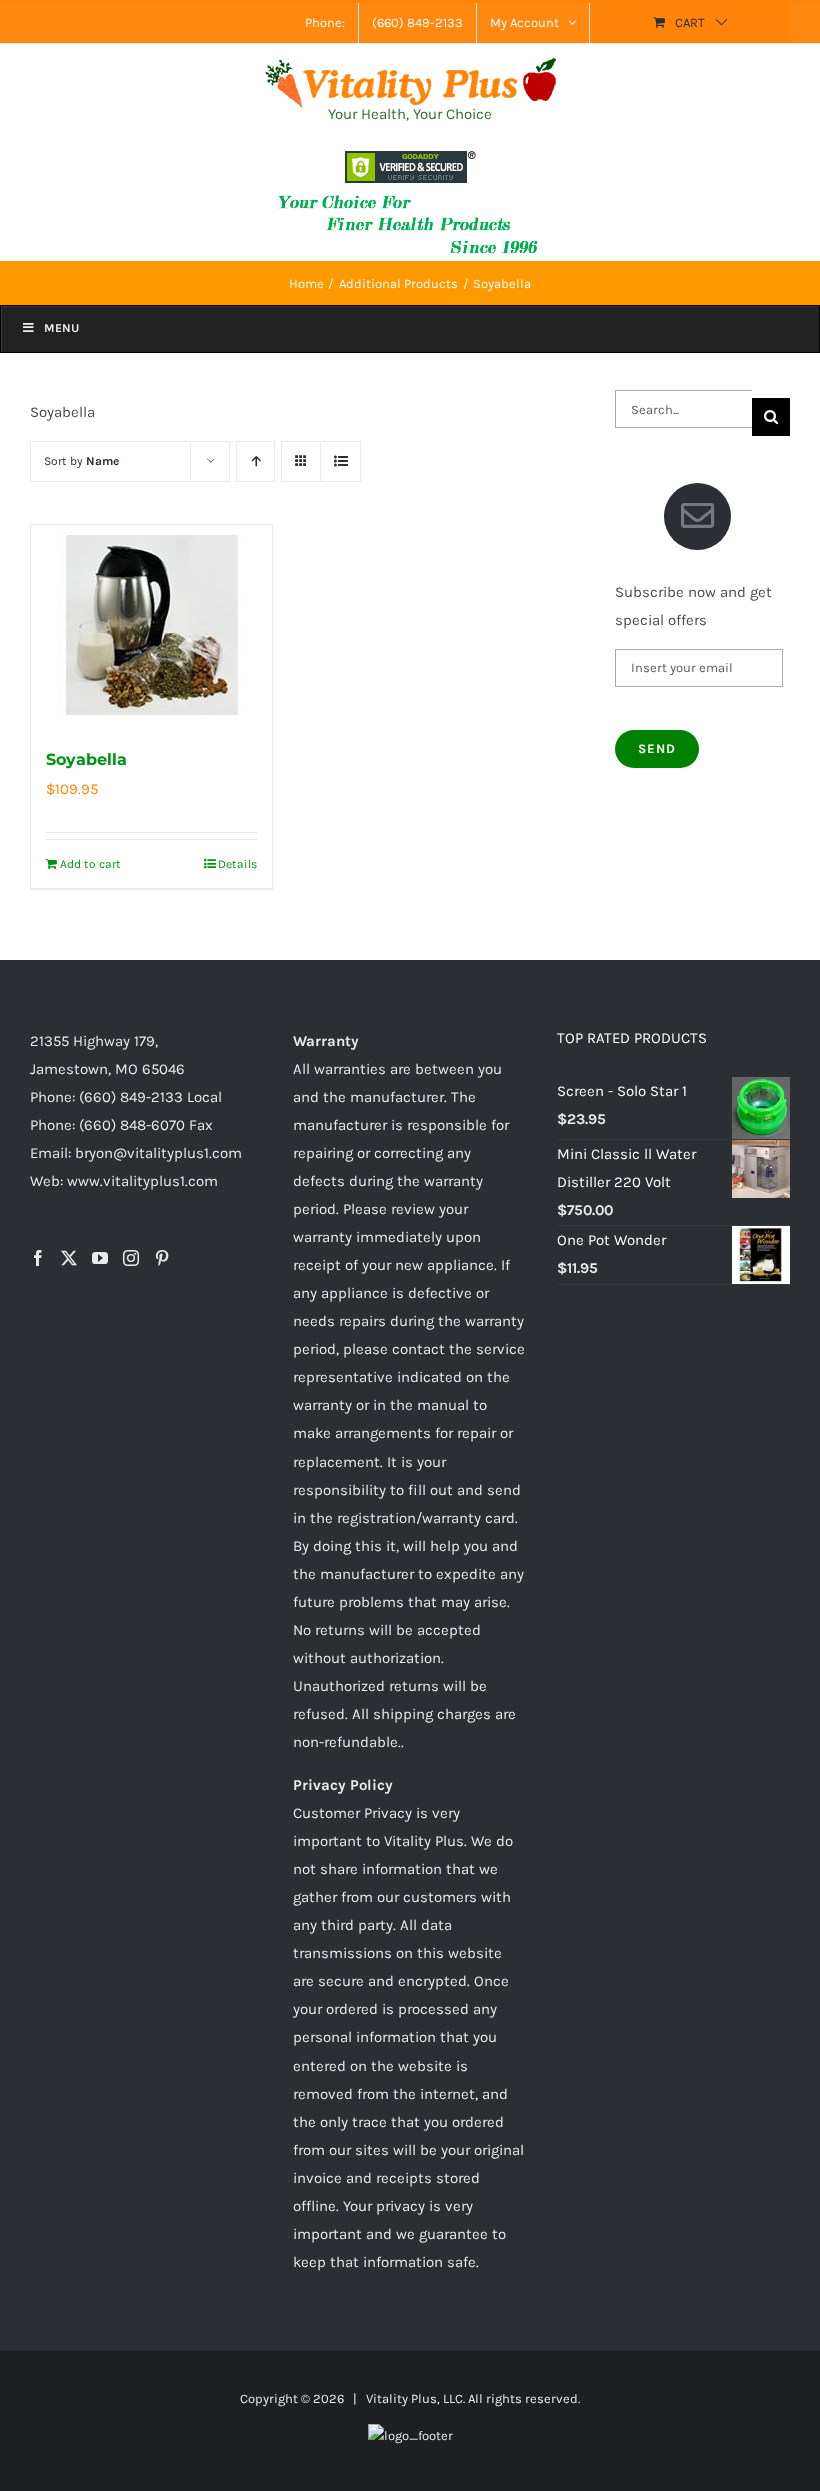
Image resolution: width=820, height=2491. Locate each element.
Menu (61, 328)
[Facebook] (38, 1258)
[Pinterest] (162, 1258)
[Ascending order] (255, 461)
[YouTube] (100, 1258)
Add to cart (90, 864)
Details (237, 864)
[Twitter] (69, 1258)
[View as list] (340, 461)
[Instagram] (131, 1258)
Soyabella (86, 759)
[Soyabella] (151, 625)
